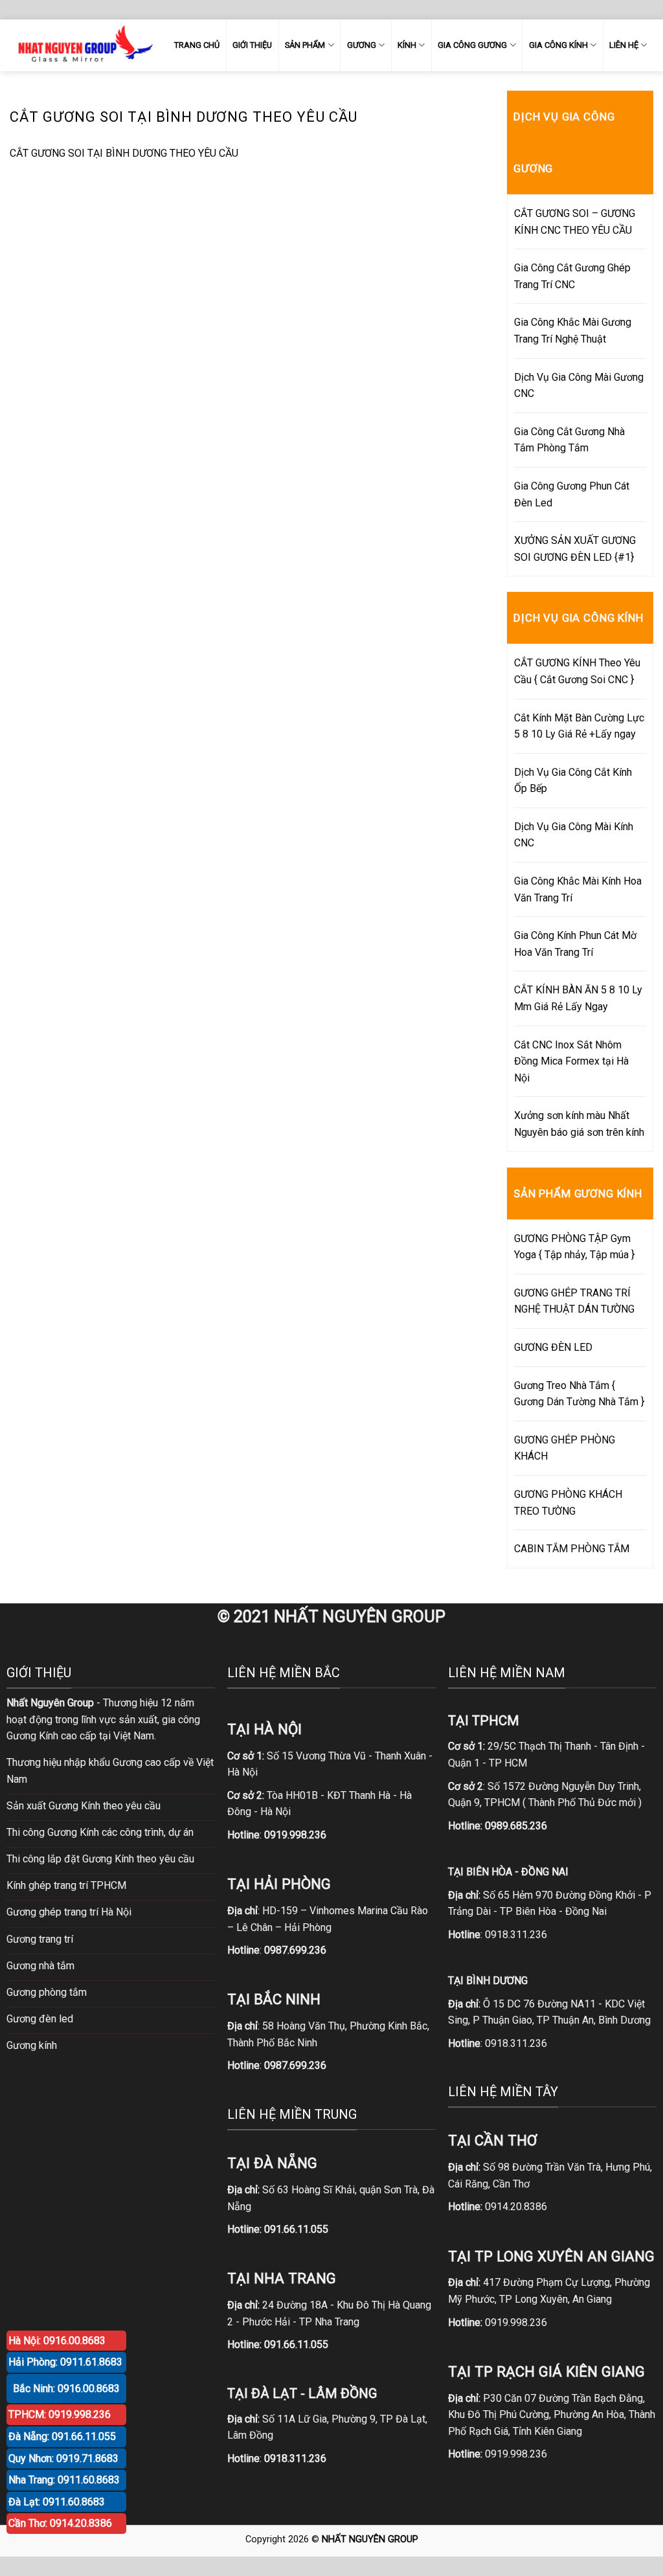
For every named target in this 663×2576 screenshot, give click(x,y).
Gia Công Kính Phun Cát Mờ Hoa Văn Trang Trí (575, 944)
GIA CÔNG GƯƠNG (472, 45)
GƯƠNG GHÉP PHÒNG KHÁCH (565, 1448)
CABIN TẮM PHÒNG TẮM (572, 1549)
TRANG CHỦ (197, 45)
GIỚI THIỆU (252, 45)
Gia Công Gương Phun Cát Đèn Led (572, 494)
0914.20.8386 (516, 2207)
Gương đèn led (40, 2019)
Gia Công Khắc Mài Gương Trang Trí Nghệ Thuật (573, 331)
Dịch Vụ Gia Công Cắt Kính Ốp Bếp (573, 781)
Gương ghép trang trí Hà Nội (69, 1912)
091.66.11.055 (296, 2229)
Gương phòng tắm (47, 1992)
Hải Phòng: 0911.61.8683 (65, 2362)
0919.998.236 (516, 2322)
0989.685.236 (516, 1826)
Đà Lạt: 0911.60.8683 (57, 2502)
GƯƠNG (362, 45)
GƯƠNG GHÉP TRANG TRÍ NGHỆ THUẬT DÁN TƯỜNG (574, 1301)
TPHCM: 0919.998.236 (60, 2414)
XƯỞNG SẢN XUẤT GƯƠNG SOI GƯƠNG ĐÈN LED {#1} (575, 549)
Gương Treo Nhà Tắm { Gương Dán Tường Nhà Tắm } (579, 1394)
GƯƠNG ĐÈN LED (553, 1347)
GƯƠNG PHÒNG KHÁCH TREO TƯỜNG (568, 1503)
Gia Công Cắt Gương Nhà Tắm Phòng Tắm (569, 440)
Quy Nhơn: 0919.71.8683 (63, 2458)
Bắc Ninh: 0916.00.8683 (66, 2389)
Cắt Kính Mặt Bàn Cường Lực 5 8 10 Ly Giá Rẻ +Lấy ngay (579, 726)
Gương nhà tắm (40, 1966)
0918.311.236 (516, 1935)
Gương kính (32, 2045)
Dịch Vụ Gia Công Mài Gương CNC (579, 386)
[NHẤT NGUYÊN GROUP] (83, 45)
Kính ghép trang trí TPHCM (66, 1885)
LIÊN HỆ (624, 45)
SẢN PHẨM (305, 45)
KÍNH (407, 45)
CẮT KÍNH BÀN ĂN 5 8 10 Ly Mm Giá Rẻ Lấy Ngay (578, 998)
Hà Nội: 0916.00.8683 (57, 2341)
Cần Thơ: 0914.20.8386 (60, 2523)
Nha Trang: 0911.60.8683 (64, 2480)
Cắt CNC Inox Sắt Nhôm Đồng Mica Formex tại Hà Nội (571, 1061)
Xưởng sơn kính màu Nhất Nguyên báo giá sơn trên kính (579, 1124)
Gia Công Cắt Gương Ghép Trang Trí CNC (572, 276)
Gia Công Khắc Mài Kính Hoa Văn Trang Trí (578, 889)
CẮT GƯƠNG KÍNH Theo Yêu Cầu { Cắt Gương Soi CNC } (577, 671)
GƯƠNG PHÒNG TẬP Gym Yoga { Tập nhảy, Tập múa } (574, 1247)
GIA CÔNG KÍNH (558, 45)
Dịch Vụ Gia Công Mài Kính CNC (574, 835)
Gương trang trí (40, 1939)
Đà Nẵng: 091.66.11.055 (62, 2436)
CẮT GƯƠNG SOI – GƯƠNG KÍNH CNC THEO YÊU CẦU (575, 222)
